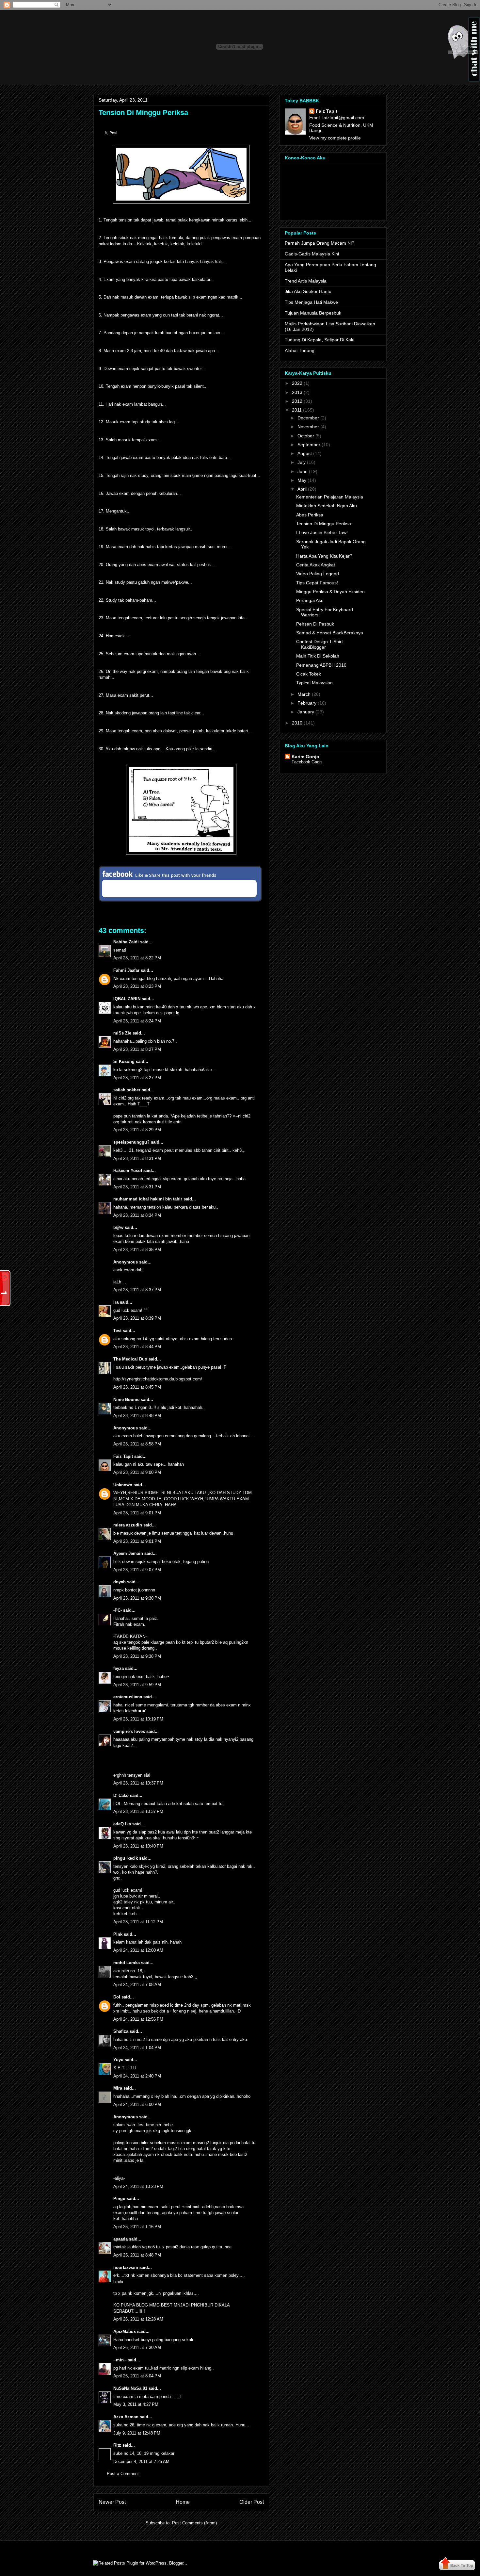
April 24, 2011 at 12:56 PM (138, 2019)
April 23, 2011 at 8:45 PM (137, 1387)
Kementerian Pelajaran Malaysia (330, 497)
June (303, 471)
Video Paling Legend (318, 574)
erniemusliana (128, 1697)
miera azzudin (128, 1525)
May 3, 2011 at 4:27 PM (136, 2404)
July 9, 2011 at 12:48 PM (137, 2433)
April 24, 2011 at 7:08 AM (137, 1985)
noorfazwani (126, 2267)
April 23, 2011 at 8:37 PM (137, 1290)
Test (117, 1331)
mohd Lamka (127, 1963)
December (308, 418)
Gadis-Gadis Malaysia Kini (312, 254)
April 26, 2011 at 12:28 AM (138, 2319)
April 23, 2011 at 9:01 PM (137, 1513)
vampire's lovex (129, 1731)
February (307, 703)
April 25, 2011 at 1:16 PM (137, 2227)
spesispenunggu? (131, 1142)
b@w (118, 1227)
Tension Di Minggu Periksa (143, 113)
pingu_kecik (126, 1858)
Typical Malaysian (314, 683)
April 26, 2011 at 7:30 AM (137, 2348)
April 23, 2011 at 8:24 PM (137, 1021)
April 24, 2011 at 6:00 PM (137, 2104)
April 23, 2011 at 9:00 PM (137, 1472)
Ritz (117, 2445)
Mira (118, 2088)
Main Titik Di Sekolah (318, 656)
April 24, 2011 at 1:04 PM (137, 2048)
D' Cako (121, 1795)
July (302, 462)
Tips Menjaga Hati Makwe (311, 302)
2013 (297, 392)
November (308, 427)
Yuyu (118, 2060)
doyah (120, 1582)
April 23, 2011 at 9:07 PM (137, 1570)
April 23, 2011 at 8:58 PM (137, 1444)
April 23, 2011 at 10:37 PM (138, 1783)
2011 (297, 410)
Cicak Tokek (309, 674)
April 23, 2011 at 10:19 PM (138, 1719)
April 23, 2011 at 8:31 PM (137, 1158)
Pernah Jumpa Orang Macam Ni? (320, 243)
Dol (117, 1997)
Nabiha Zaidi (126, 942)
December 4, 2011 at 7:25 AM (141, 2462)
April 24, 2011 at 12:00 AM (138, 1950)
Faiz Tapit (123, 1456)
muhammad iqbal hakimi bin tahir (148, 1199)
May (302, 480)
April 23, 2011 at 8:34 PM (137, 1215)
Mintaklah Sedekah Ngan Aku (327, 506)
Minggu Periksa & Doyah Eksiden (330, 592)
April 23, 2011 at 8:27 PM (137, 1049)
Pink (118, 1934)
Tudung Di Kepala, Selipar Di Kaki (320, 340)
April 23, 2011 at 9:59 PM (137, 1685)
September (309, 445)
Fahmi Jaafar (126, 970)
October (306, 436)
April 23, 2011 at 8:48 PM (137, 1416)
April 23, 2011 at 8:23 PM (137, 986)
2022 (297, 383)
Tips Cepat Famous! (317, 583)
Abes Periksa (310, 515)
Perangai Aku (310, 600)
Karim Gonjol (306, 757)
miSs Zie (122, 1033)
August (305, 453)
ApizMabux (125, 2331)
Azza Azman (126, 2417)
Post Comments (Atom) (194, 2523)
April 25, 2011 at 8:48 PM (137, 2255)
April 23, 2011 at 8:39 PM (137, 1318)
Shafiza (121, 2031)
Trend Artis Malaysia (306, 281)
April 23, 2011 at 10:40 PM (138, 1846)
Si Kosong (124, 1061)
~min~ (120, 2360)
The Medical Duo (130, 1359)
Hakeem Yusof (128, 1171)
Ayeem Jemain (128, 1553)
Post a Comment (123, 2474)
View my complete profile (335, 138)
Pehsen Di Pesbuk (315, 624)
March (304, 694)
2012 (297, 401)
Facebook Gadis (307, 762)
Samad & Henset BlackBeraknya (330, 633)
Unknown (123, 1485)
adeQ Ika (122, 1824)
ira (116, 1302)
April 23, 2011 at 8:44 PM (137, 1347)
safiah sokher (127, 1090)
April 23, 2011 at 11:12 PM (138, 1922)
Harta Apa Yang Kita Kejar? (324, 556)
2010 (297, 723)
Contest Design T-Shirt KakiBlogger (320, 644)
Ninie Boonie (126, 1400)
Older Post (252, 2502)
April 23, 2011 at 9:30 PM (137, 1598)
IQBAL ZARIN (127, 999)
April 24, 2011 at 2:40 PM (137, 2076)
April (302, 489)
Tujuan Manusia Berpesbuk (313, 313)
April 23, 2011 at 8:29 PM (137, 1130)
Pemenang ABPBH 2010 (321, 665)
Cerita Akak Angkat (316, 565)
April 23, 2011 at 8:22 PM (137, 958)
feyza (119, 1668)
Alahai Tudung (300, 351)
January (306, 712)
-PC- (118, 1610)
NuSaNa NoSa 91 (130, 2388)
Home (183, 2502)
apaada (120, 2239)
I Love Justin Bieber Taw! (322, 532)
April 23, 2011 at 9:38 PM (137, 1656)
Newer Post (112, 2502)
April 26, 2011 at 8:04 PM (137, 2376)
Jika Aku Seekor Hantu (308, 291)
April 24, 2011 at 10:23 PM (138, 2186)
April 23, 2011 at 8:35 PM (137, 1250)
